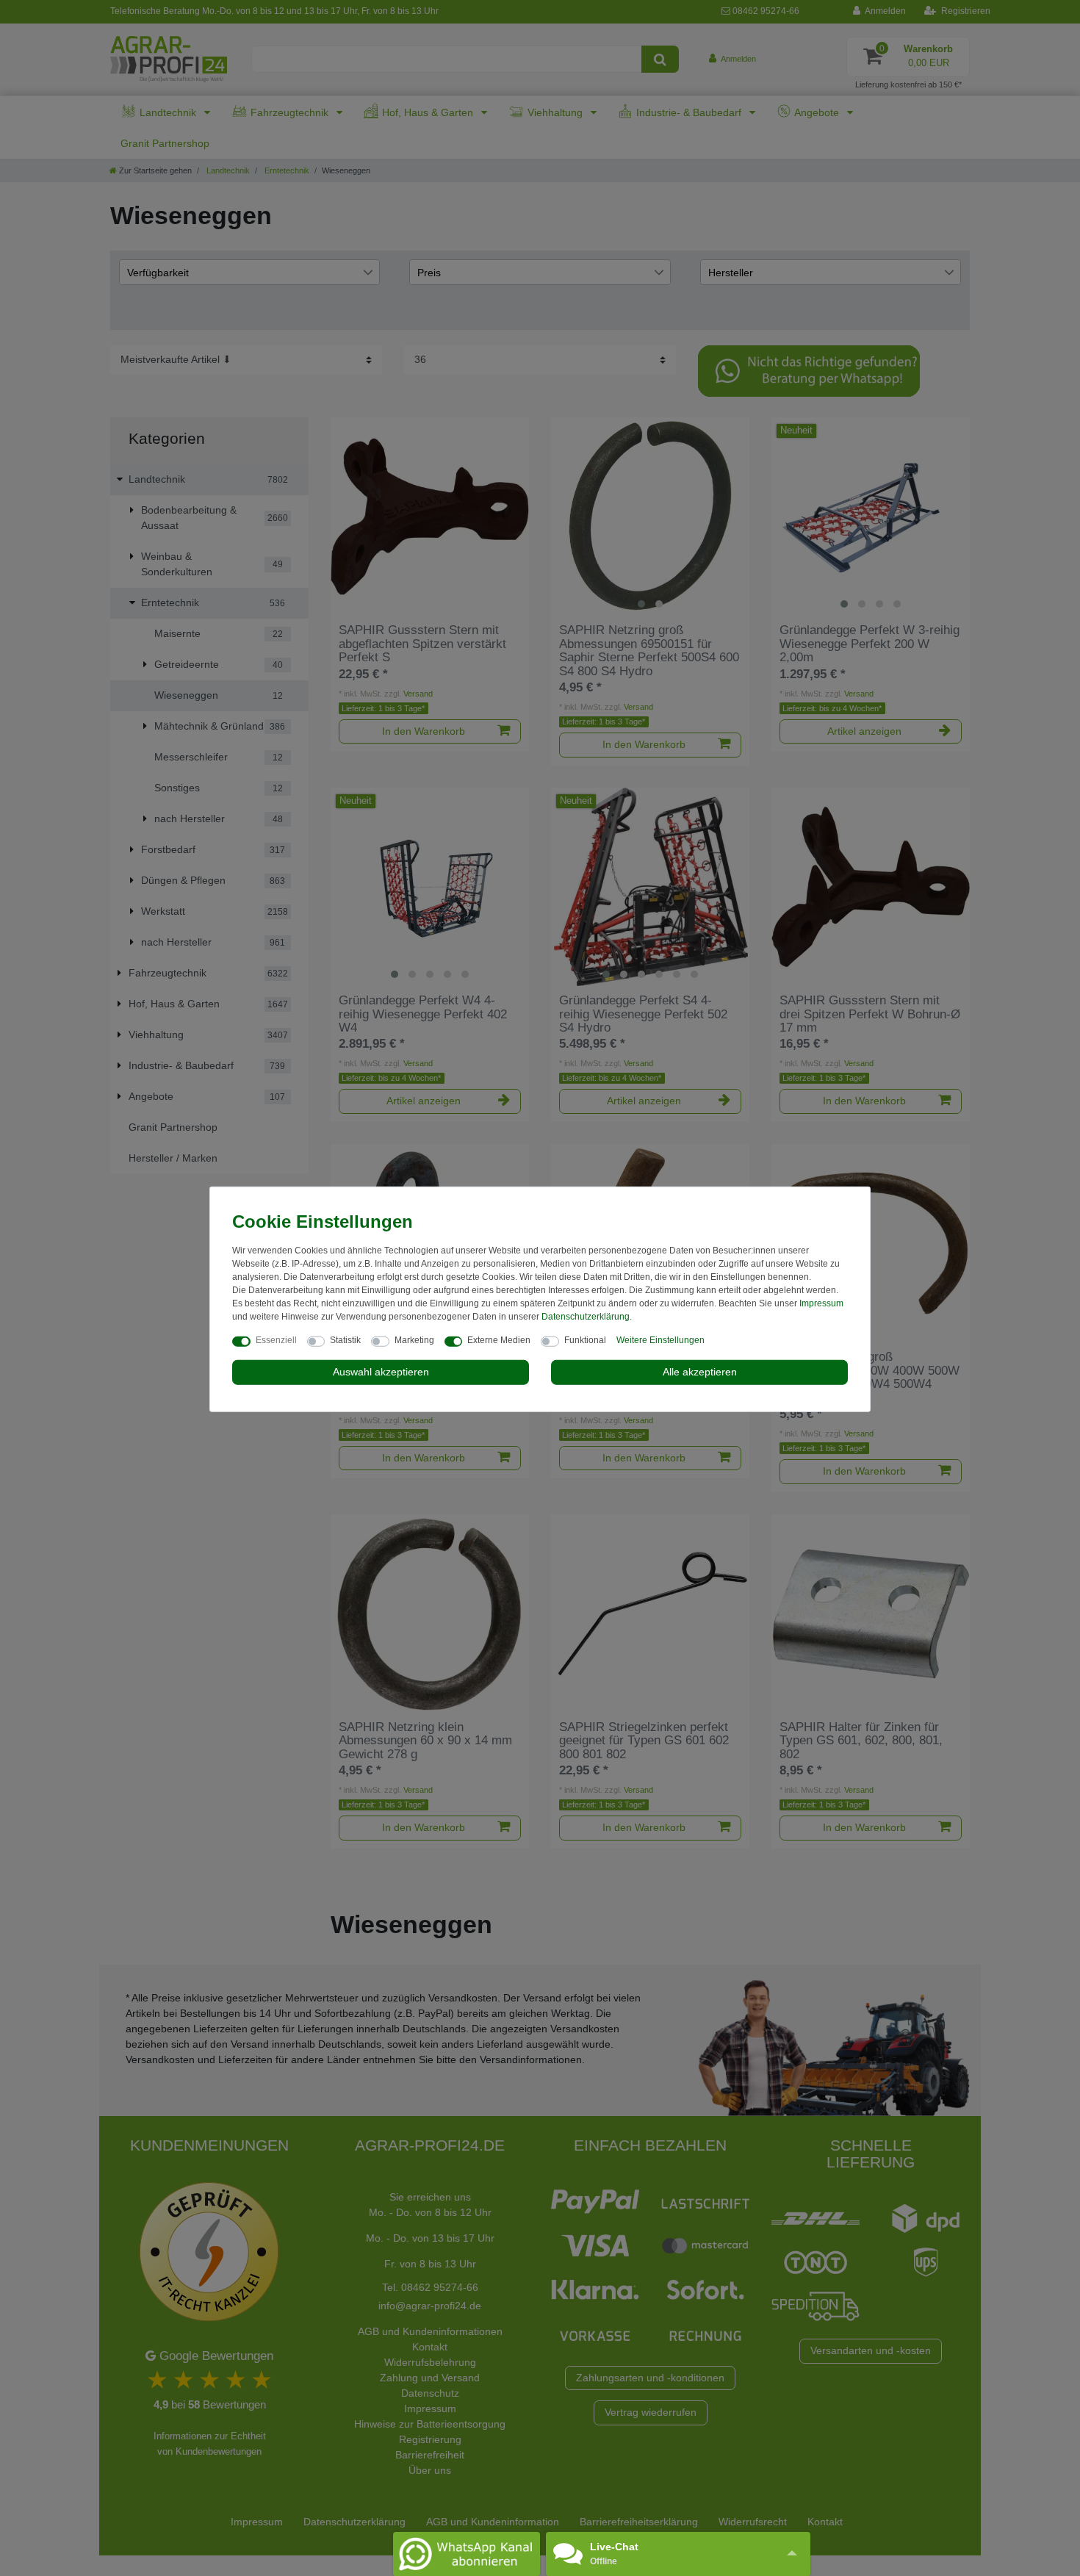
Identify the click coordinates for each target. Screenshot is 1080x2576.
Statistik (345, 1340)
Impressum (821, 1303)
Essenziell (276, 1340)
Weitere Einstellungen (660, 1340)
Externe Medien (499, 1340)
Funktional (585, 1340)
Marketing (414, 1340)
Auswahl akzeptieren (381, 1372)
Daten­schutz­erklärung (586, 1317)
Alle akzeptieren (700, 1372)
